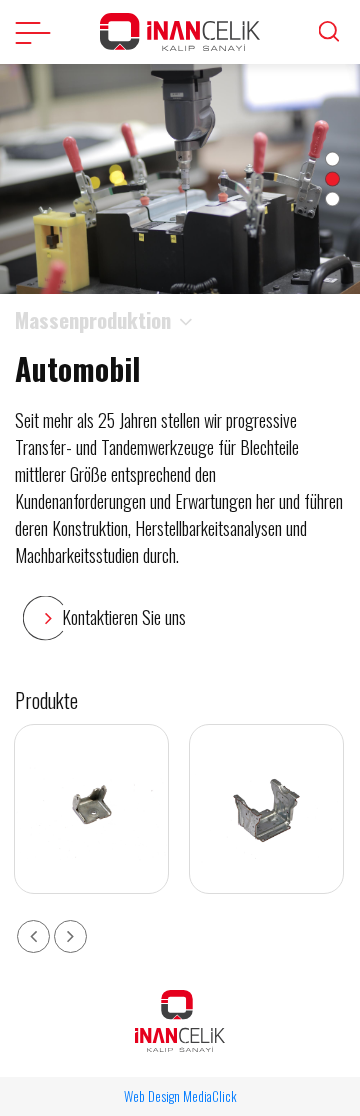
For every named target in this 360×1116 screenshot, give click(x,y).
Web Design (152, 1096)
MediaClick (210, 1096)
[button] (332, 159)
